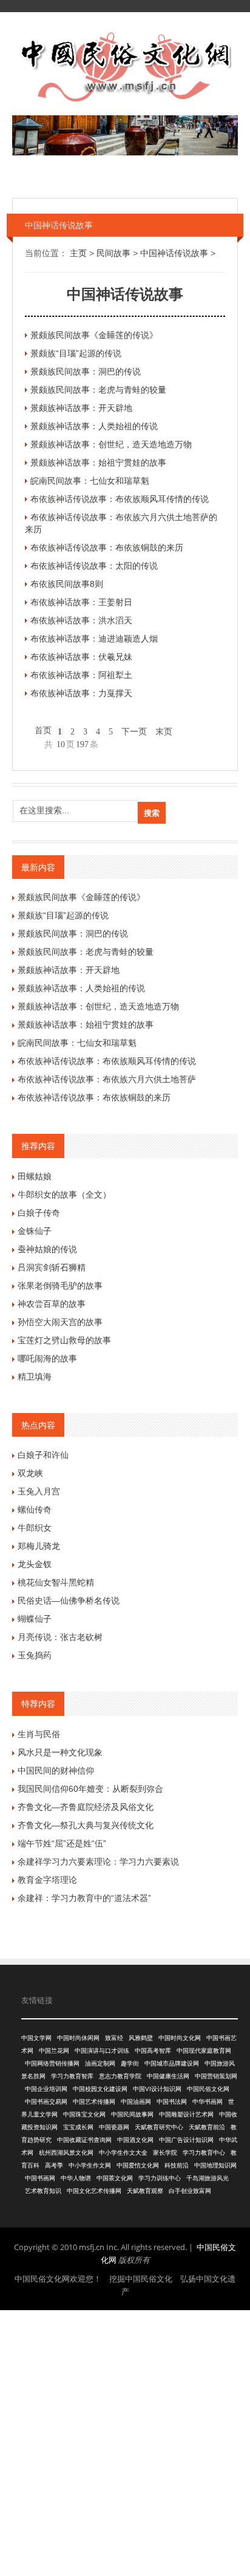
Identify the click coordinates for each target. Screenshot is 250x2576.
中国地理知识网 (215, 2165)
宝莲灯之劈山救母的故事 (64, 1340)
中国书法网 (172, 2102)
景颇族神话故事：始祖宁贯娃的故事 (98, 463)
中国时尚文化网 (180, 2038)
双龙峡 (30, 1473)
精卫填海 (35, 1377)
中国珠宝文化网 (84, 2114)
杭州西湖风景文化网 (66, 2153)
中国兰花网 (54, 2051)
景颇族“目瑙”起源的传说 (76, 353)
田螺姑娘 (35, 1176)
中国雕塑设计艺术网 (186, 2114)
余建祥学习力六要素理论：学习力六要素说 (98, 1862)
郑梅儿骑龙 (39, 1546)
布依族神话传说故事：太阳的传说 (94, 566)
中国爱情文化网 (138, 2165)
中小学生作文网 (90, 2165)
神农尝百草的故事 (52, 1304)
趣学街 (130, 2063)
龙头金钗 (35, 1564)
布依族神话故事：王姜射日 (81, 602)
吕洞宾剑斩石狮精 (52, 1267)
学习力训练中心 (160, 2178)
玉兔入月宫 (39, 1491)
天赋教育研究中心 (159, 2127)
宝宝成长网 (78, 2127)
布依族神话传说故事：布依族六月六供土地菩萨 (107, 1079)
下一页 (134, 732)
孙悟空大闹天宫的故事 (60, 1322)
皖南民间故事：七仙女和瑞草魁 (90, 481)
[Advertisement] (125, 2441)
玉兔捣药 (35, 1655)
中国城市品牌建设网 (172, 2063)
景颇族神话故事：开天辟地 (81, 408)
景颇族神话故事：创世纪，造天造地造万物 (111, 444)
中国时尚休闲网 (78, 2038)
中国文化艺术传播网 (94, 2191)
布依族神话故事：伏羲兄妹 (81, 657)
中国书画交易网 (46, 2102)
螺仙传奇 (35, 1510)
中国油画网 (136, 2102)
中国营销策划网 (216, 2076)
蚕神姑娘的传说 (47, 1249)
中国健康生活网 (168, 2076)
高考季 (54, 2165)
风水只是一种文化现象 (60, 1752)
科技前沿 (177, 2165)
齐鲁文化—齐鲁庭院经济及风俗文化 (86, 1807)
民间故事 (113, 253)
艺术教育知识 (43, 2191)
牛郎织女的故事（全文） (64, 1195)
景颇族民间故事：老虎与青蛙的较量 (98, 390)
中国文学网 (36, 2038)
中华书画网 (208, 2102)
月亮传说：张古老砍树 (60, 1637)
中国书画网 (40, 2178)
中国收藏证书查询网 (84, 2140)
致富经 (114, 2038)
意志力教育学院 (120, 2076)
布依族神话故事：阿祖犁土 (81, 675)
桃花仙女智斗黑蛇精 (56, 1582)
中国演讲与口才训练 (102, 2051)
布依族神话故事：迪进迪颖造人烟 (94, 639)
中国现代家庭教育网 (204, 2051)
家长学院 (165, 2153)
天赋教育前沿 (207, 2127)
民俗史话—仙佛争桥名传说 (69, 1601)
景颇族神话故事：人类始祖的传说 (94, 426)
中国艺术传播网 (94, 2102)
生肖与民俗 (39, 1734)
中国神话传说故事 (174, 253)
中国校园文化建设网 (100, 2089)
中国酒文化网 (135, 2140)
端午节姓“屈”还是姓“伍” (62, 1843)
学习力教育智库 (72, 2076)
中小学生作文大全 (123, 2153)
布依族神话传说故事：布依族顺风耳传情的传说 (120, 499)
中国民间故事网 (132, 2114)
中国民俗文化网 (208, 2089)
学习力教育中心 (204, 2153)
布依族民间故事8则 (67, 584)
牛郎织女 (35, 1528)
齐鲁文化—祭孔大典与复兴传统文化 (86, 1825)
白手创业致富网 (190, 2191)
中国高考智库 (153, 2051)
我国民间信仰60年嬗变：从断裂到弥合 (90, 1789)
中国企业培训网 (46, 2089)
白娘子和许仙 (43, 1455)
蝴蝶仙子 (35, 1619)
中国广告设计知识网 (186, 2140)
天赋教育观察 (145, 2191)
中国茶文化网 (115, 2178)
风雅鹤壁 (141, 2038)
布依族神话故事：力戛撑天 (81, 693)
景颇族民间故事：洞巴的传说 (86, 371)
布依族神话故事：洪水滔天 (81, 620)
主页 (78, 253)
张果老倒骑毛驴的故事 (60, 1286)
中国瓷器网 (114, 2127)
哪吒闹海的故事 (47, 1358)
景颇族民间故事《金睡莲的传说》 (94, 335)
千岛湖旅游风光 (208, 2178)
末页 (164, 732)
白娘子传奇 (39, 1213)
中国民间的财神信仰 (56, 1771)
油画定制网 (100, 2063)
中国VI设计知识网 (157, 2089)
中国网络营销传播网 (52, 2063)
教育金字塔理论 (47, 1880)
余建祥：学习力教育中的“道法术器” (84, 1898)
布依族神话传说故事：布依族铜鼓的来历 (107, 547)
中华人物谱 (76, 2178)
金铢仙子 (35, 1231)
